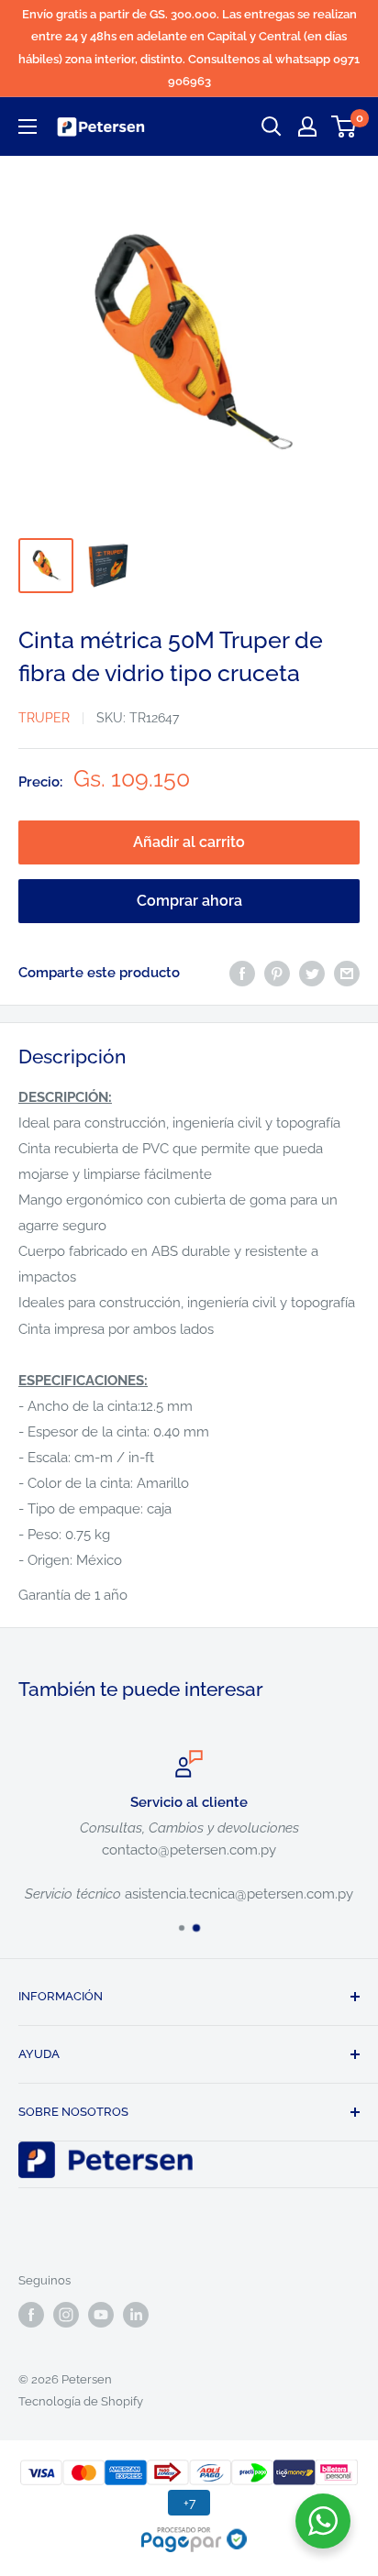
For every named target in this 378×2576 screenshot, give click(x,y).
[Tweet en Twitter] (312, 973)
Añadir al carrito (189, 842)
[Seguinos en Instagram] (66, 2315)
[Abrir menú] (28, 127)
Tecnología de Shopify (81, 2401)
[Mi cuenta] (307, 127)
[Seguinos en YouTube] (101, 2315)
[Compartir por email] (347, 973)
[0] (345, 127)
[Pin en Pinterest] (277, 973)
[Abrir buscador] (272, 127)
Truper (44, 718)
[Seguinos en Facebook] (31, 2315)
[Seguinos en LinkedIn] (136, 2315)
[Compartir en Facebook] (242, 973)
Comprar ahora (189, 901)
